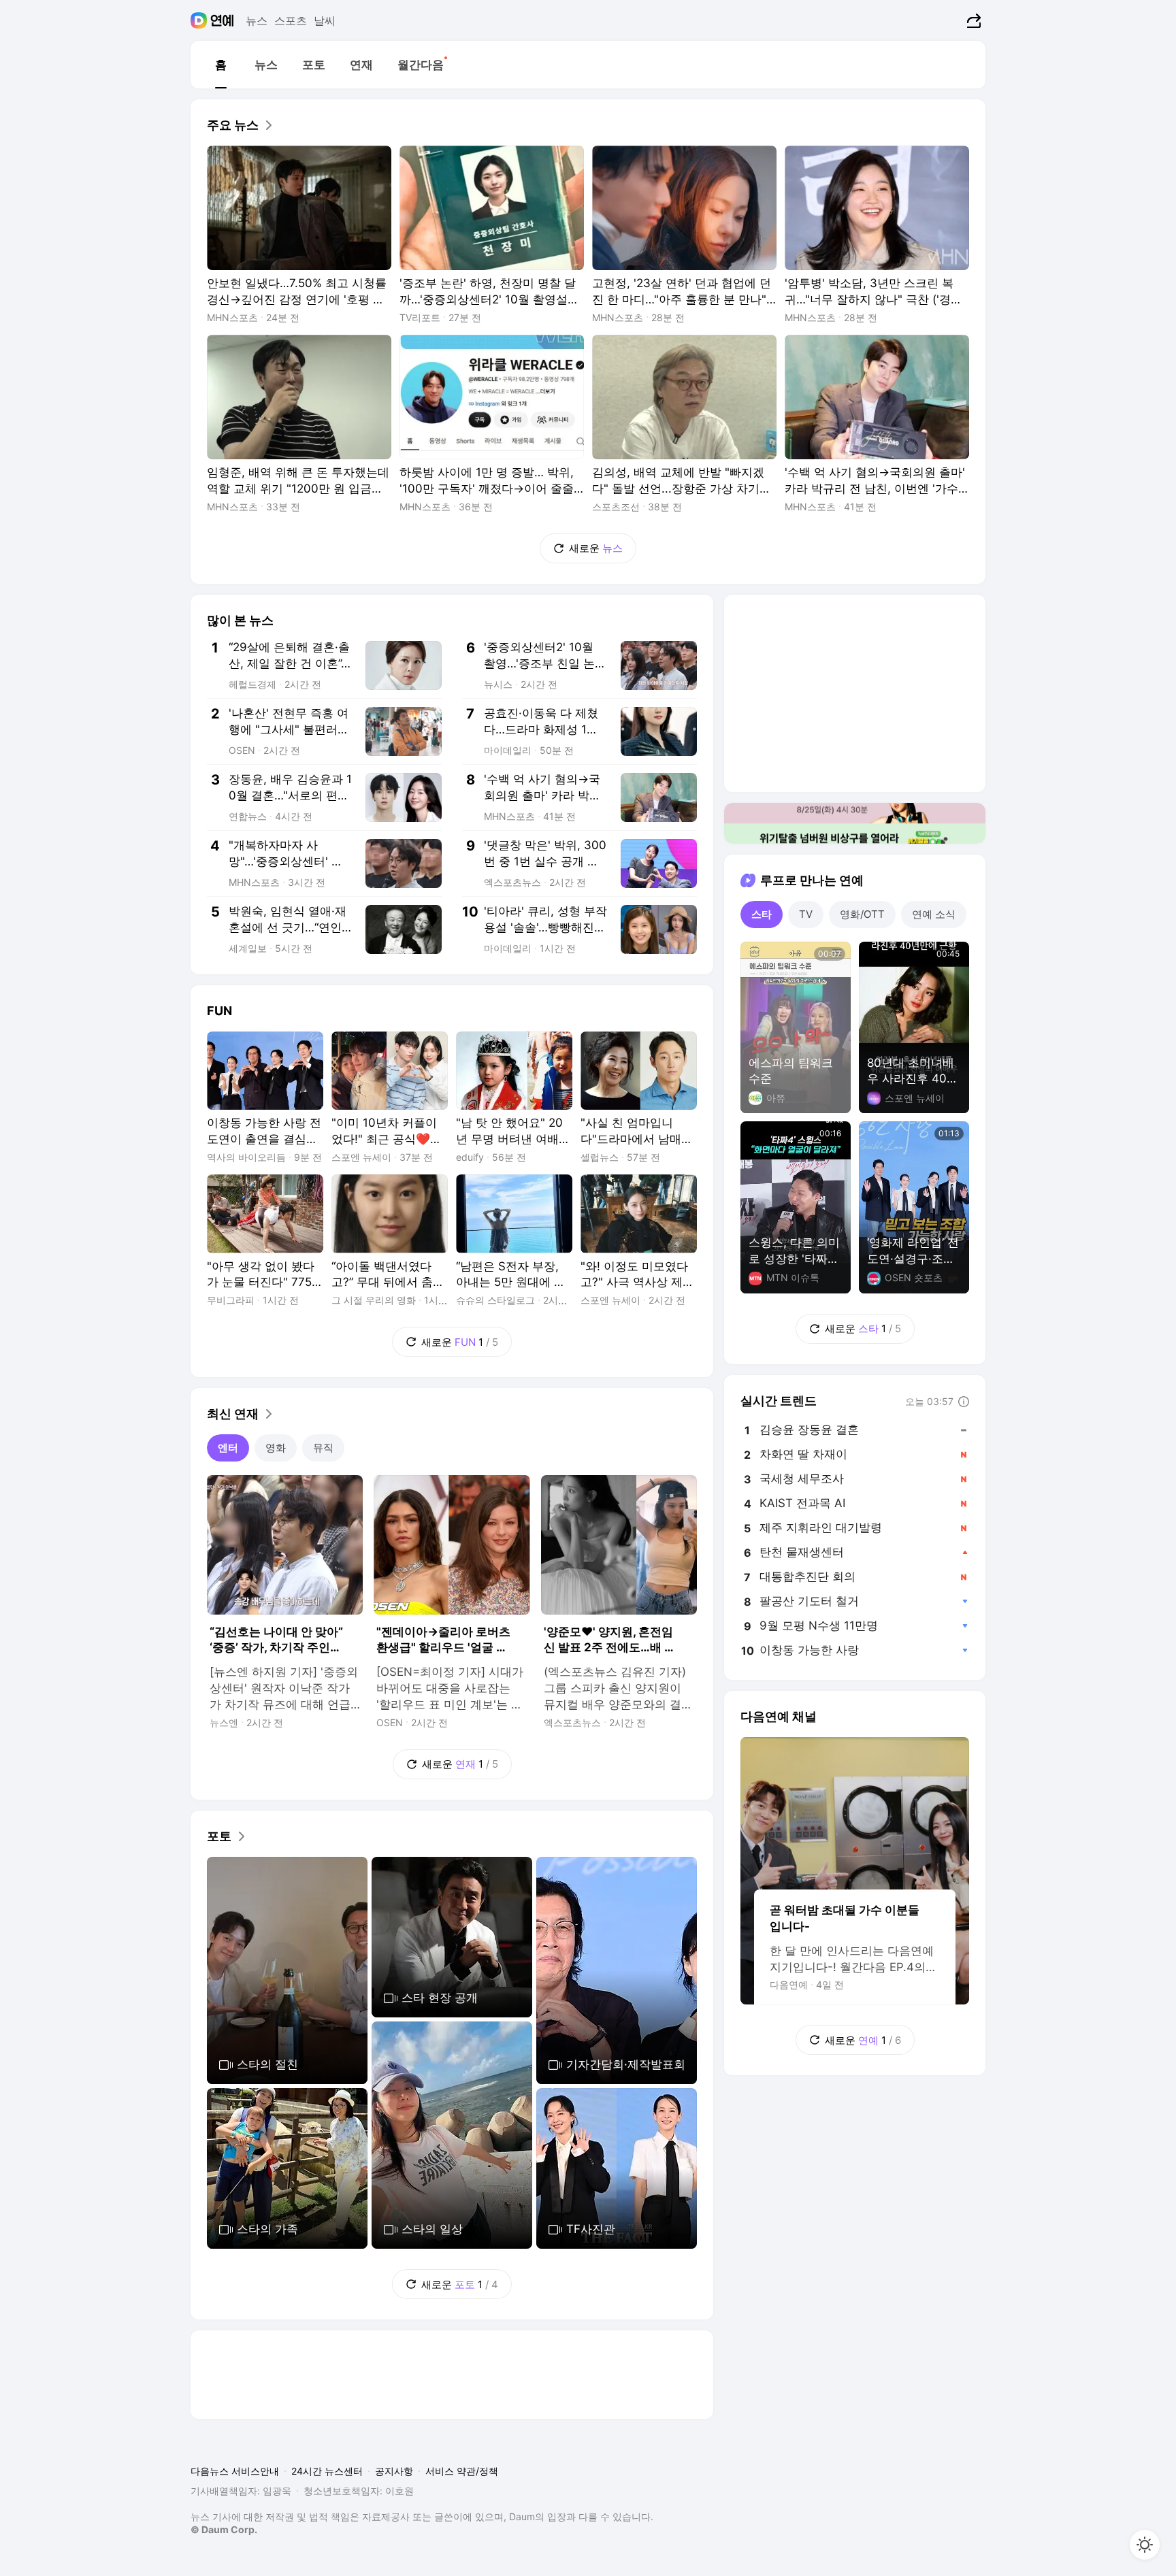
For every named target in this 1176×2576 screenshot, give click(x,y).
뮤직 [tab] (323, 1448)
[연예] (222, 20)
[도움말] (964, 1402)
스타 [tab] (762, 914)
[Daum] (200, 20)
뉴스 (257, 20)
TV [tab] (806, 914)
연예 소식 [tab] (934, 914)
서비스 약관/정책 (462, 2471)
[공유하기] (972, 20)
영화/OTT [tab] (862, 914)
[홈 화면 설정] (1145, 2545)
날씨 (325, 20)
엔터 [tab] (228, 1448)
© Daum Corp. (224, 2529)
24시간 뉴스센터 (327, 2471)
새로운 (596, 548)
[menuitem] (220, 65)
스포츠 (291, 20)
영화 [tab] (276, 1448)
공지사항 (394, 2471)
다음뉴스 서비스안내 (235, 2471)
